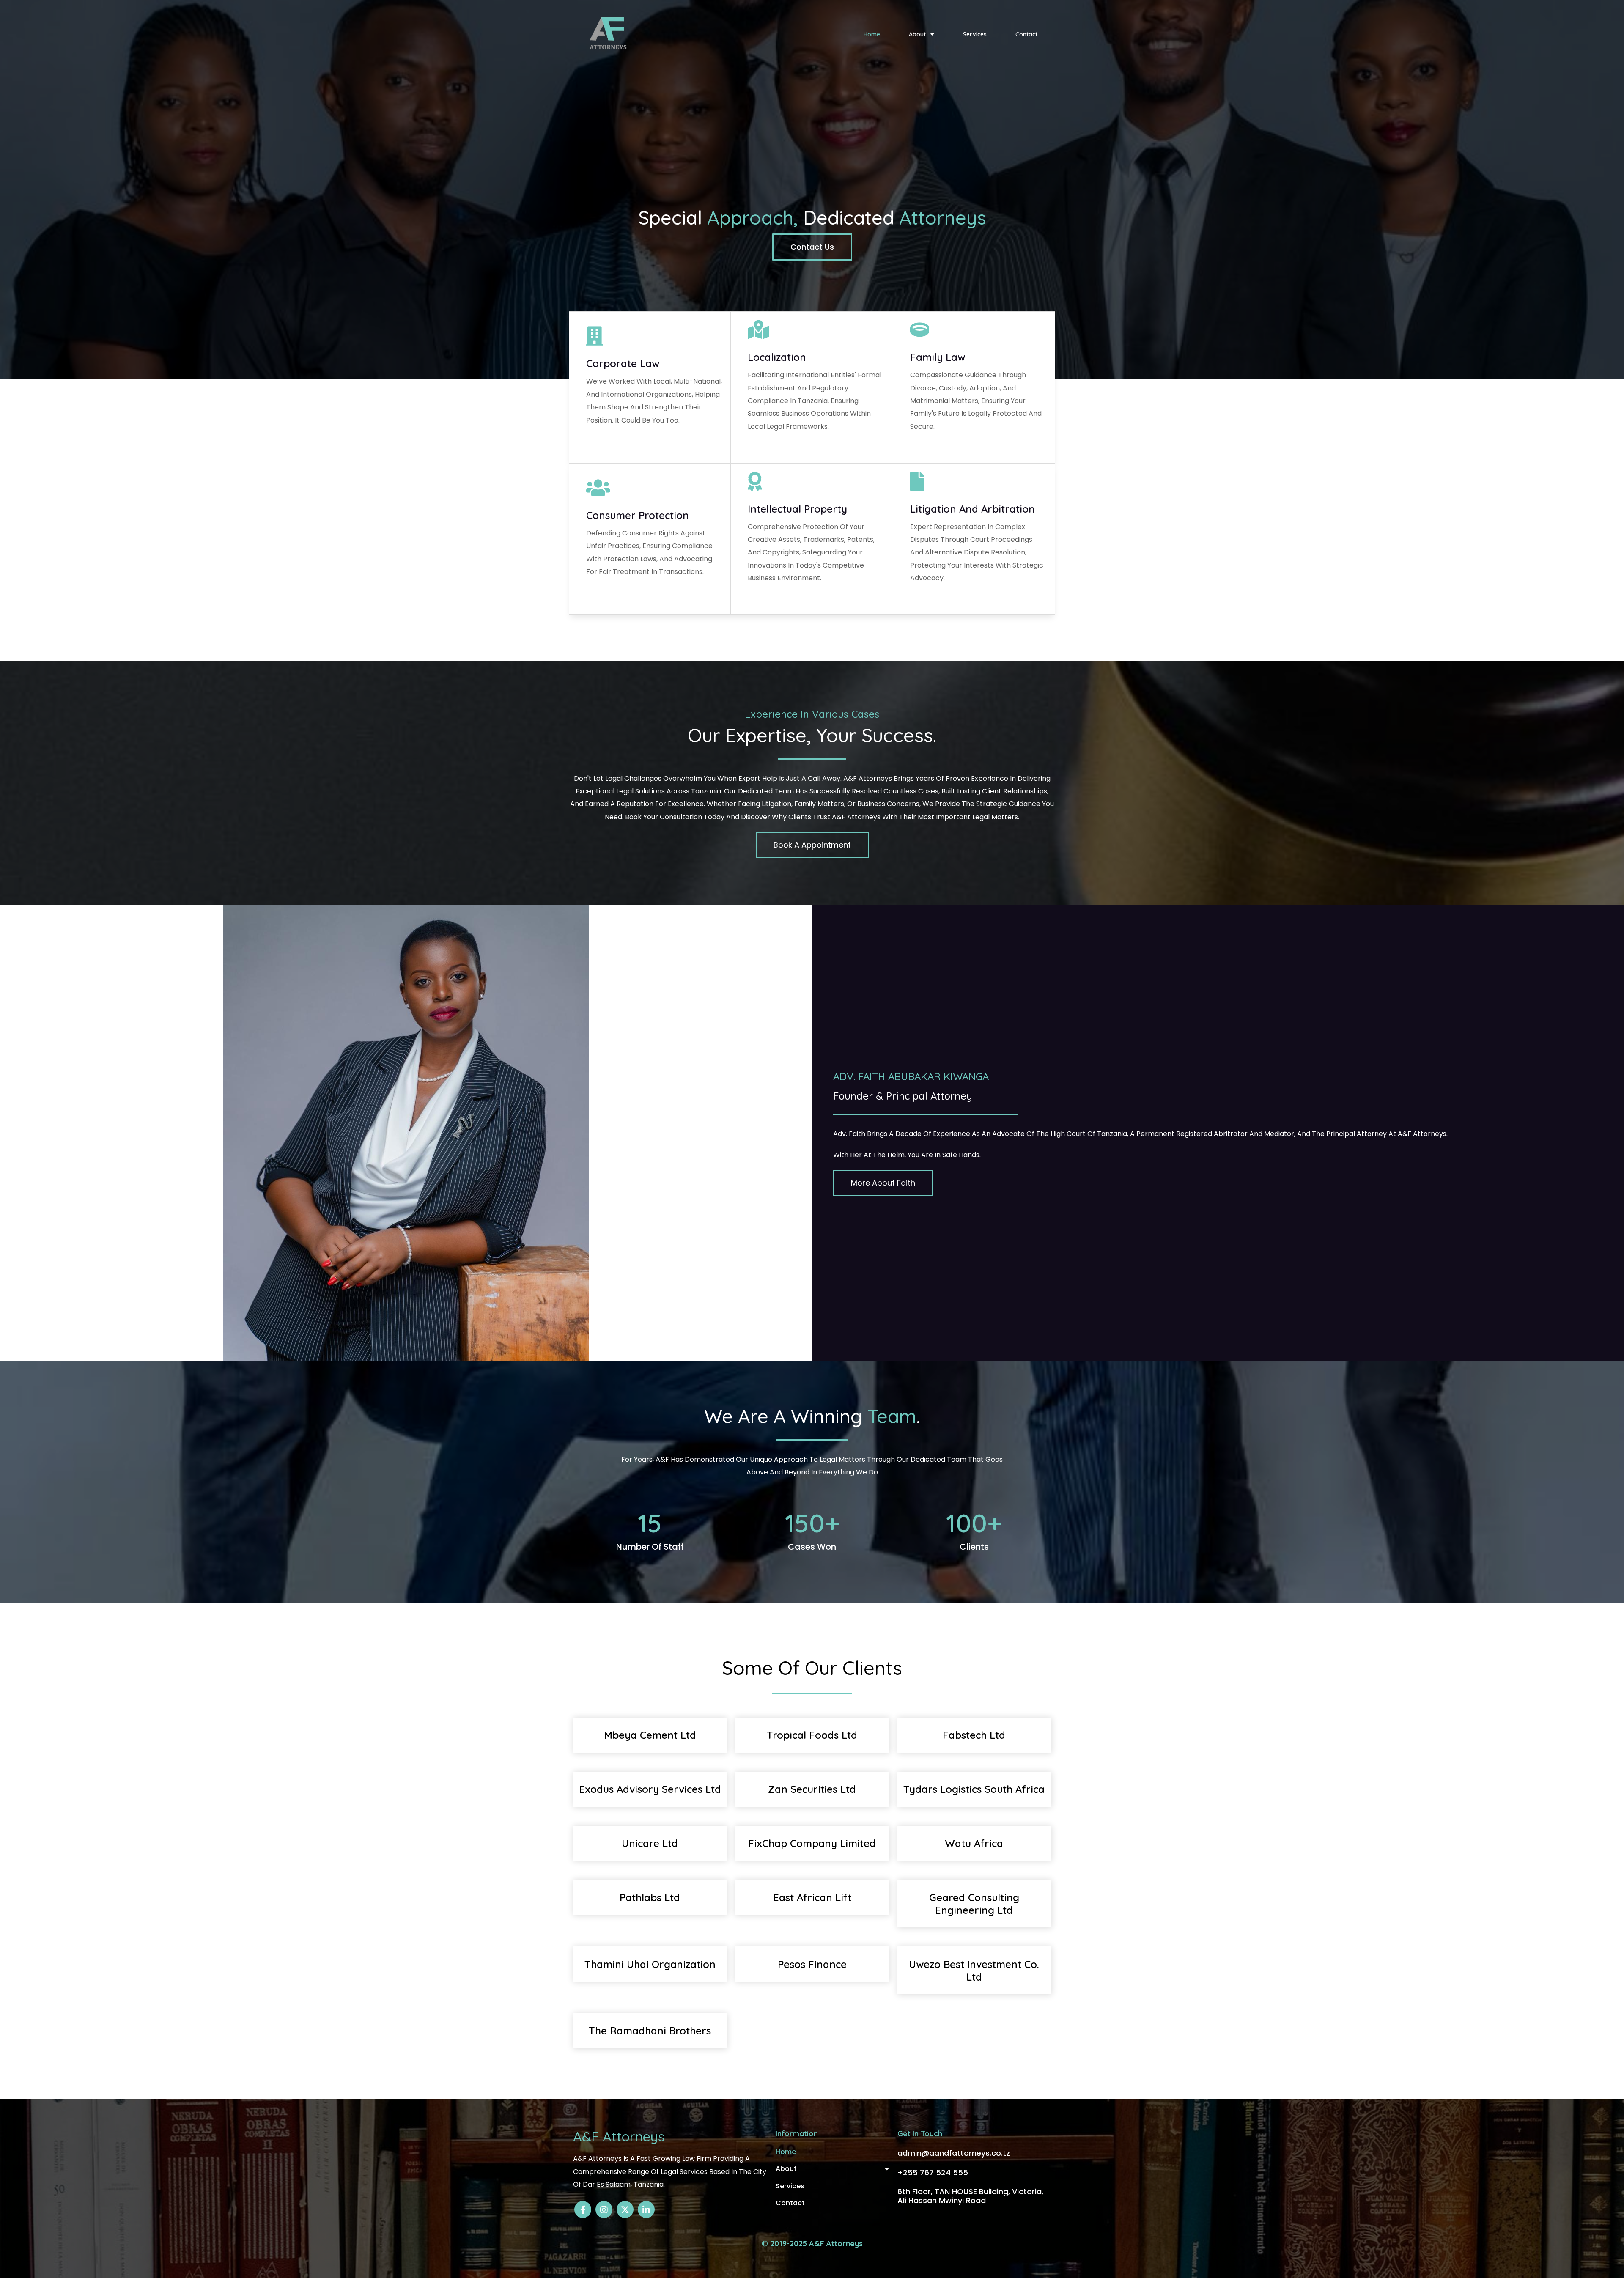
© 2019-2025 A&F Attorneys (812, 2244)
